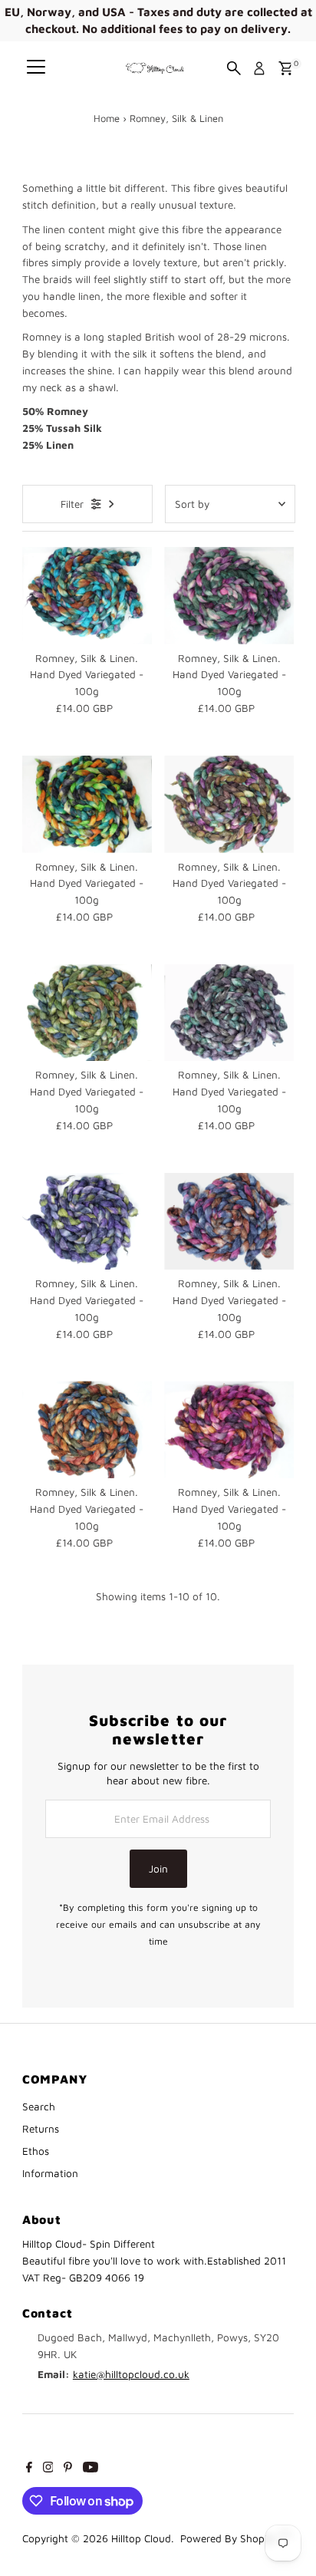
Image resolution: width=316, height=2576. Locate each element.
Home (107, 118)
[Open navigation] (36, 68)
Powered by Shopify (228, 2538)
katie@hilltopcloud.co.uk (131, 2374)
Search (39, 2107)
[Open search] (234, 68)
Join (158, 1869)
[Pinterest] (68, 2469)
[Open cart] (286, 68)
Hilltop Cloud (141, 2538)
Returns (41, 2129)
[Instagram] (48, 2469)
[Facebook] (29, 2469)
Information (50, 2173)
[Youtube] (91, 2469)
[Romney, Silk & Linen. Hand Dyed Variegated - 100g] (87, 596)
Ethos (36, 2151)
